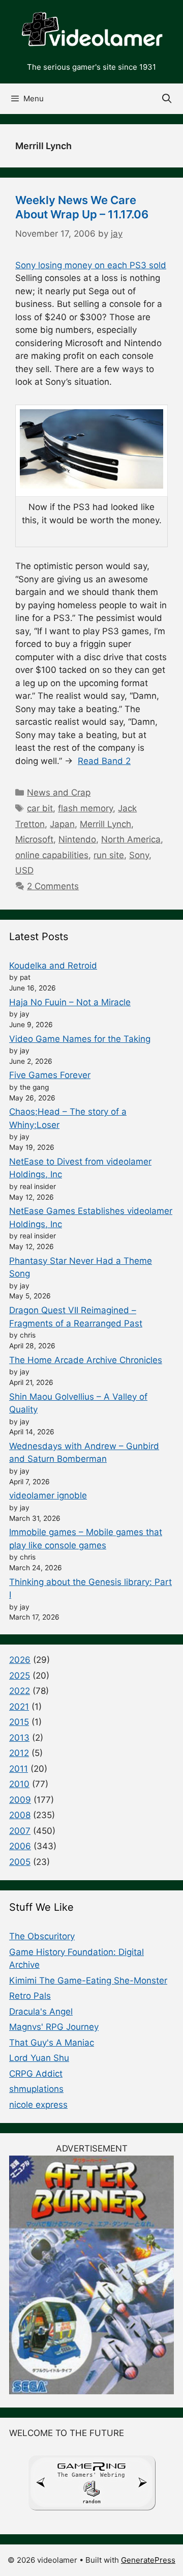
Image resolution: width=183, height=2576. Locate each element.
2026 (20, 1660)
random (91, 2501)
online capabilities (52, 855)
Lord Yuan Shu (39, 2058)
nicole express (38, 2105)
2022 (20, 1691)
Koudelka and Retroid (53, 966)
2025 (20, 1676)
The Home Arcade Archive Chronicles (86, 1360)
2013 (19, 1738)
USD (24, 870)
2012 (19, 1753)
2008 (20, 1815)
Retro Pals (30, 1996)
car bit (40, 808)
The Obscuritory (42, 1936)
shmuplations (36, 2089)
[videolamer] (91, 30)
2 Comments (53, 886)
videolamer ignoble (48, 1495)
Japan (62, 824)
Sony (139, 855)
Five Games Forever (50, 1075)
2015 (19, 1722)
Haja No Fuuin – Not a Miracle (70, 1002)
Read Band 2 (104, 761)
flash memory (85, 808)
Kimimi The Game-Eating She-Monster (88, 1980)
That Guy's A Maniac (52, 2043)
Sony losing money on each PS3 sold (91, 265)
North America (131, 839)
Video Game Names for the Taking (80, 1039)
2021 (19, 1707)
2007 (20, 1831)
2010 (19, 1784)
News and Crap (59, 792)
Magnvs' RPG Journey (54, 2027)
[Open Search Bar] (167, 99)
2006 (20, 1846)
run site (109, 855)
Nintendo (77, 839)
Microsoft (34, 839)
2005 (20, 1862)
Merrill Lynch (105, 824)
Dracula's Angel (41, 2012)
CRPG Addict (36, 2074)
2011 (19, 1769)
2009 (20, 1800)
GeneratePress (148, 2560)
